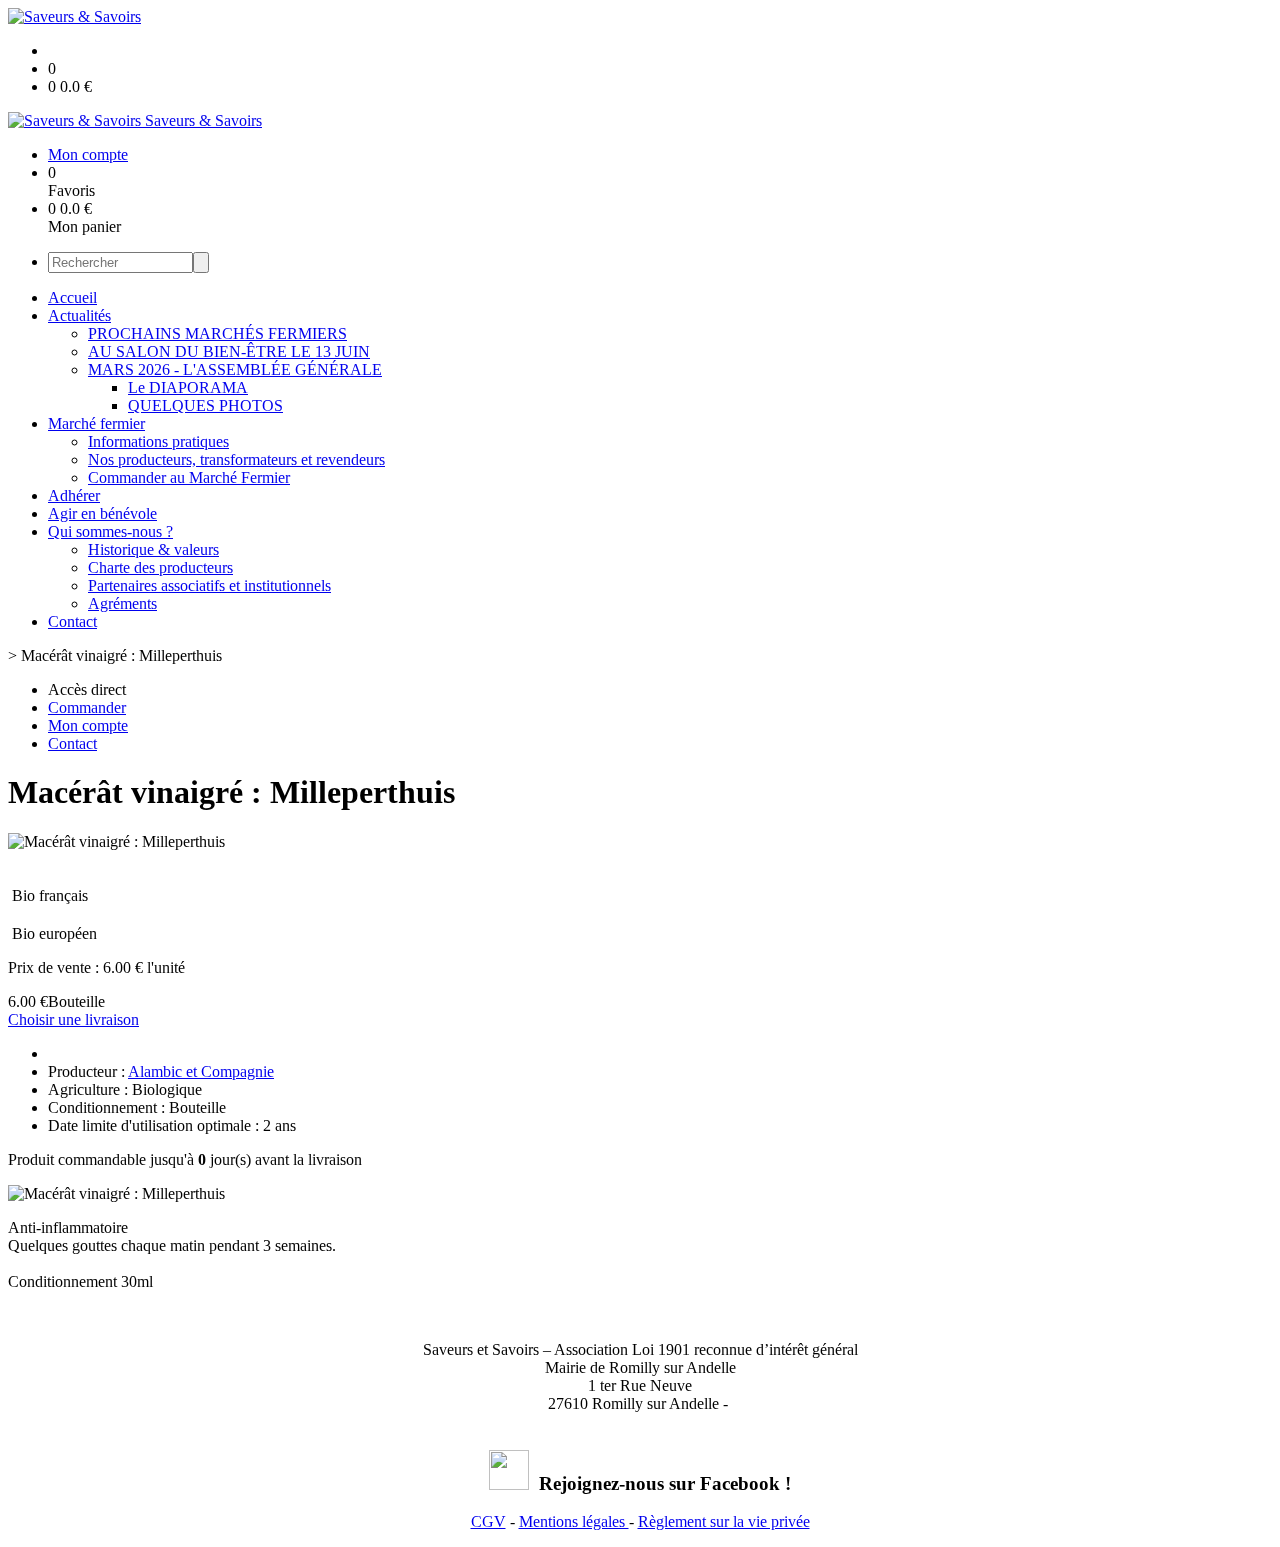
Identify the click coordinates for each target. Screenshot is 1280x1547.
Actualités (79, 315)
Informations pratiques (158, 441)
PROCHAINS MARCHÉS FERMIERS (217, 333)
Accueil (72, 297)
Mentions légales (574, 1521)
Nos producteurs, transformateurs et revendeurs (236, 459)
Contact (72, 621)
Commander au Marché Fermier (189, 477)
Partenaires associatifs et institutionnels (209, 585)
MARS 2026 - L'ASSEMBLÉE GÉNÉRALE (235, 369)
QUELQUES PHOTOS (205, 405)
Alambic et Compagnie (201, 1071)
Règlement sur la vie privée (724, 1521)
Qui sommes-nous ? (110, 531)
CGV (488, 1521)
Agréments (122, 603)
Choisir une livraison (73, 1019)
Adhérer (74, 495)
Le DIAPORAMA (188, 387)
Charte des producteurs (160, 567)
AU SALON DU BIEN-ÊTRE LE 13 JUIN (229, 351)
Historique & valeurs (153, 549)
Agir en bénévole (102, 513)
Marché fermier (96, 423)
